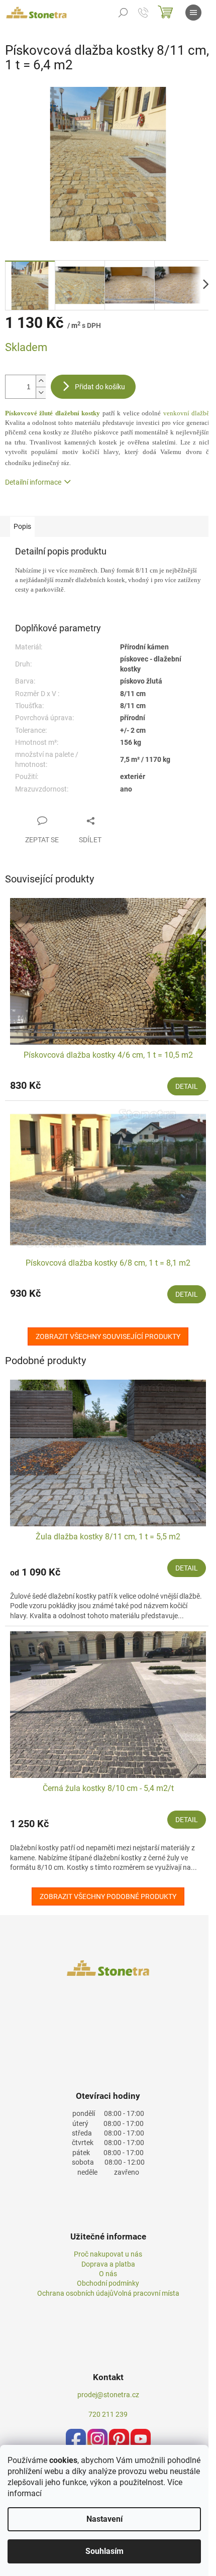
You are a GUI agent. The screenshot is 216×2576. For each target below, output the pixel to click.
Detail (187, 1086)
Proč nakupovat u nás (108, 2254)
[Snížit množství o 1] (41, 393)
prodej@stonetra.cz (108, 2395)
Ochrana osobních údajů (75, 2293)
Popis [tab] (22, 526)
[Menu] (193, 13)
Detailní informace (33, 482)
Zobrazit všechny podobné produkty (108, 1896)
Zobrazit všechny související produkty (108, 1336)
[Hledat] (123, 13)
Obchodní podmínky (108, 2283)
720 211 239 (108, 2414)
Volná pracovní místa (146, 2293)
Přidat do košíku (100, 387)
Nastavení (104, 2519)
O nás (108, 2274)
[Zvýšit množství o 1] (41, 381)
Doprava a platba (108, 2264)
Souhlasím (104, 2551)
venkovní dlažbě (186, 413)
